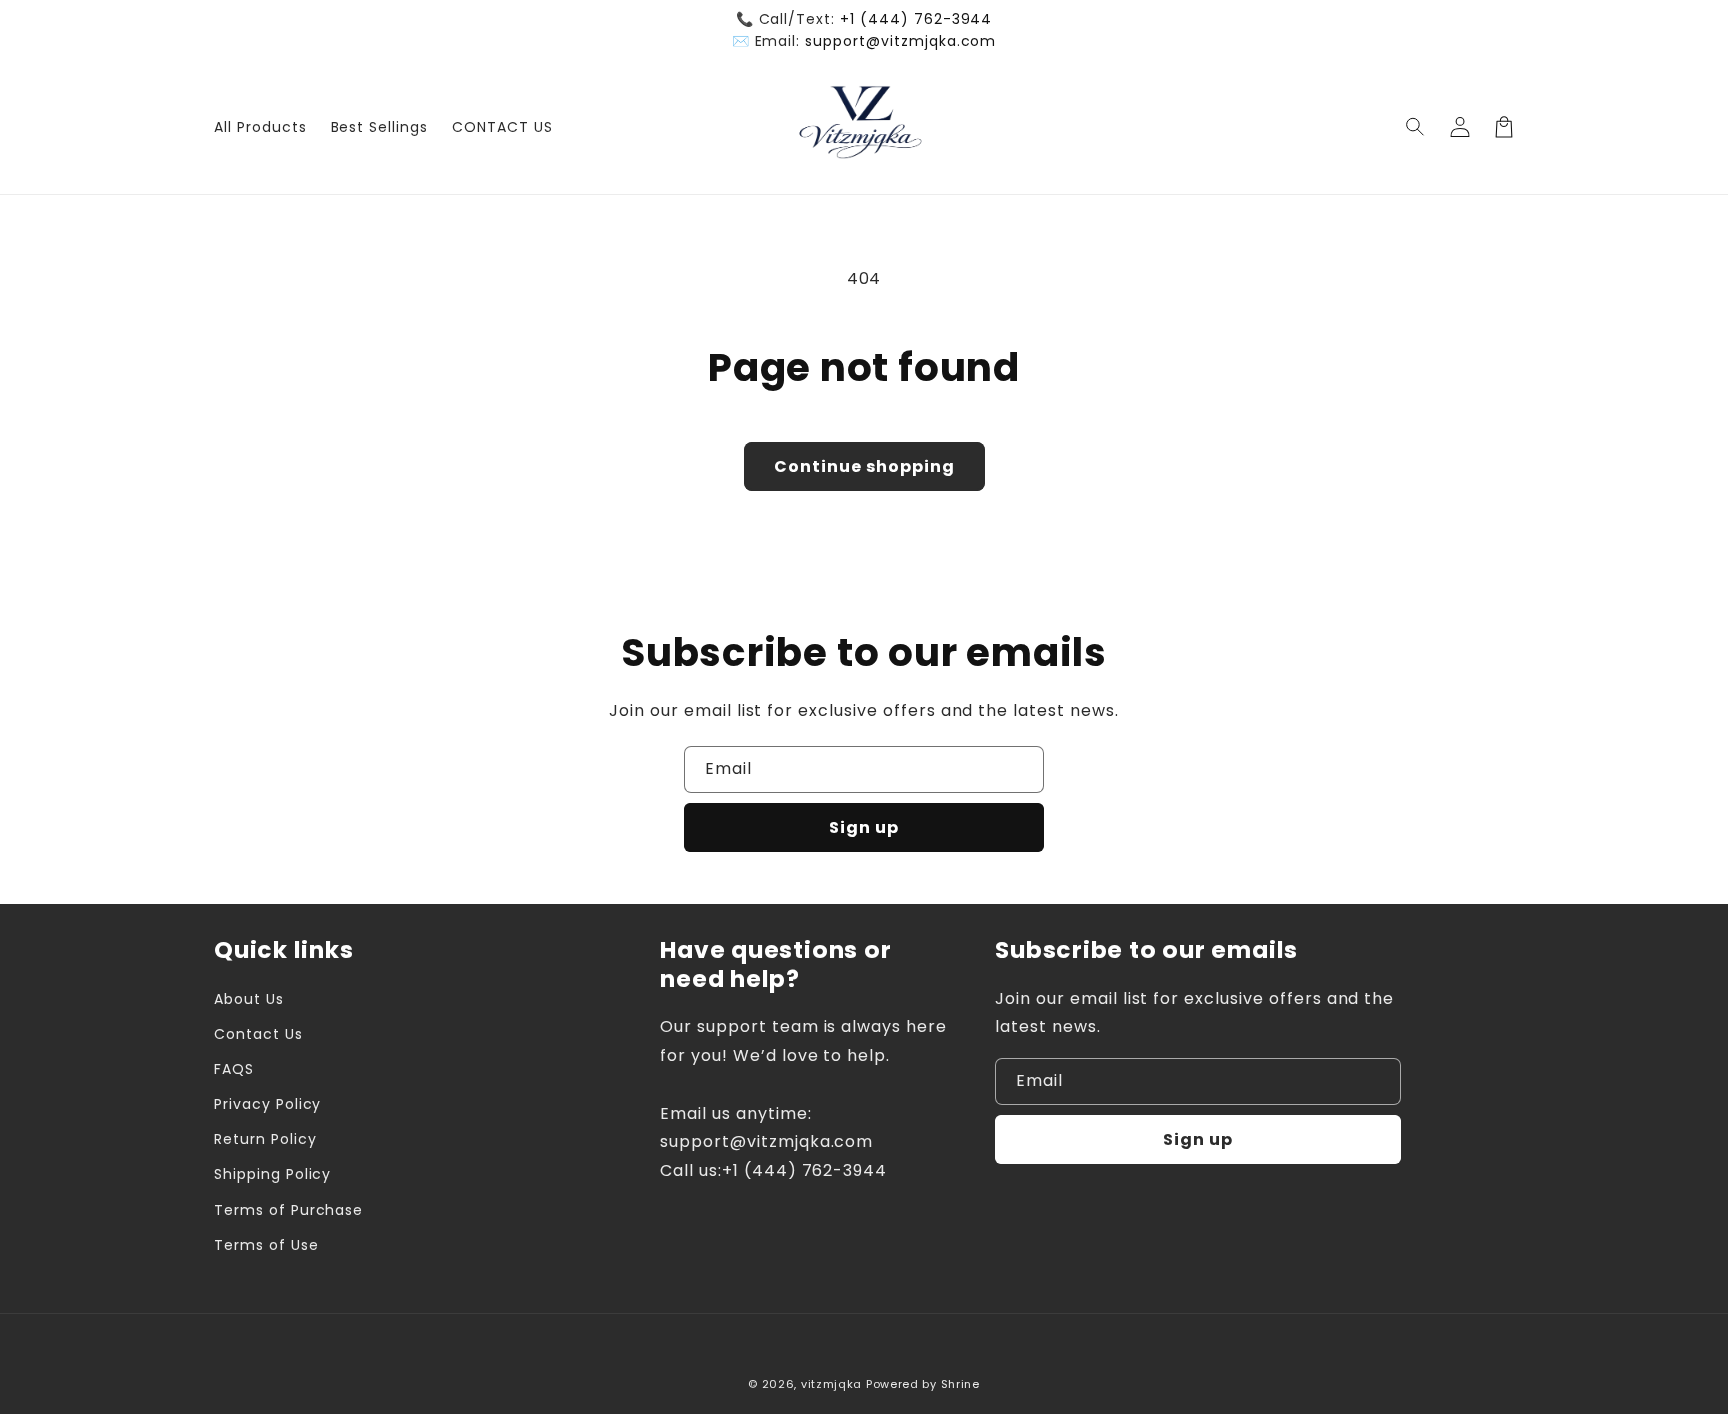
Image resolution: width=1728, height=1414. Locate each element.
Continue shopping (864, 466)
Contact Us (258, 1034)
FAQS (234, 1069)
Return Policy (265, 1139)
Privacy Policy (267, 1104)
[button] (1416, 127)
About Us (249, 999)
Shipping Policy (272, 1174)
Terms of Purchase (288, 1210)
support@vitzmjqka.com (900, 41)
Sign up (864, 827)
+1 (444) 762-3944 (916, 19)
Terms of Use (266, 1245)
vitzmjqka (831, 1384)
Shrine (960, 1384)
